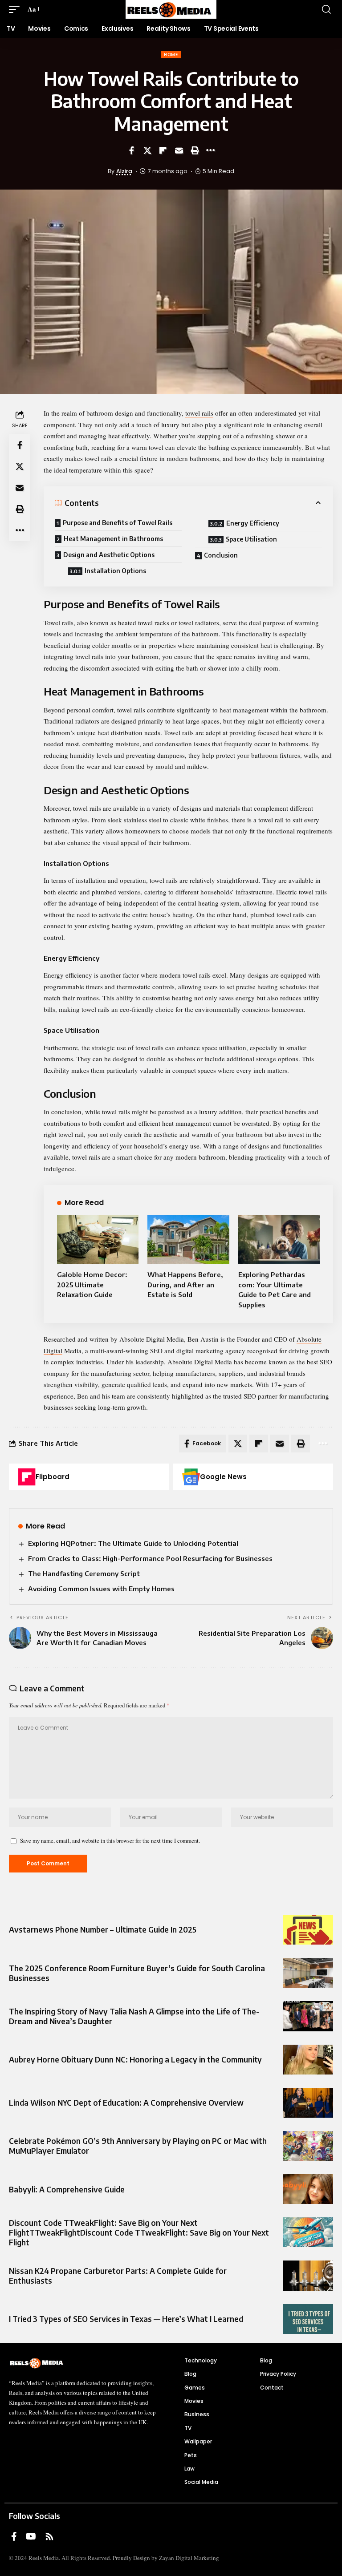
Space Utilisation (251, 539)
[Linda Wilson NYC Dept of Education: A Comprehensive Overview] (308, 2103)
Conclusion (221, 555)
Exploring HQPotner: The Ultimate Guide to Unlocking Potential (133, 1543)
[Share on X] (147, 150)
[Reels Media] (171, 9)
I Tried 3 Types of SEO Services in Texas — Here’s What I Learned (126, 2319)
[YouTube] (31, 2536)
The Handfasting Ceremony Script (84, 1573)
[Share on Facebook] (131, 150)
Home (171, 55)
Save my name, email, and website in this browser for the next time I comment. (110, 1840)
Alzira (124, 171)
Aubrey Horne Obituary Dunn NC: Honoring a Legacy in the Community (135, 2059)
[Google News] (191, 1477)
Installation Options (115, 571)
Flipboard (53, 1477)
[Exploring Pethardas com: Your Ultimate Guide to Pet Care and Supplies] (279, 1240)
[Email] (179, 150)
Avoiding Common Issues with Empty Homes (101, 1589)
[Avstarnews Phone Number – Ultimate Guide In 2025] (308, 1930)
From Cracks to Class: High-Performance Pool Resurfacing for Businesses (150, 1558)
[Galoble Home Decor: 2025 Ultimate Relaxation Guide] (98, 1240)
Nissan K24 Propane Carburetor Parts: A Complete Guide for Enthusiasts (118, 2276)
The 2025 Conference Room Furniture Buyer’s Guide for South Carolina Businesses (137, 1973)
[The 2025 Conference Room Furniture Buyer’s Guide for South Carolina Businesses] (308, 1973)
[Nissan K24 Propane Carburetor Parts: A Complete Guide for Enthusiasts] (308, 2275)
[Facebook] (14, 2536)
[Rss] (49, 2536)
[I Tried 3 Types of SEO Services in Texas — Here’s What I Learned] (308, 2319)
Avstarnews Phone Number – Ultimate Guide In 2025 (103, 1929)
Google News (223, 1477)
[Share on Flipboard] (163, 150)
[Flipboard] (27, 1477)
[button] (16, 9)
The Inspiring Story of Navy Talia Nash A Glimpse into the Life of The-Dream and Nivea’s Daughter (134, 2016)
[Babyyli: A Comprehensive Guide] (308, 2189)
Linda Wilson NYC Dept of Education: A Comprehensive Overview (126, 2103)
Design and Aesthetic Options (109, 555)
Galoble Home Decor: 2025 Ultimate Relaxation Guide (92, 1284)
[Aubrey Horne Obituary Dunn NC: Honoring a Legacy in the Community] (308, 2060)
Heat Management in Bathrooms (113, 539)
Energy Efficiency (253, 523)
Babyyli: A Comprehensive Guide (67, 2189)
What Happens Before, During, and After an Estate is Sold (185, 1284)
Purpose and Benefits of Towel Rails (118, 523)
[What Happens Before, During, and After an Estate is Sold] (188, 1240)
